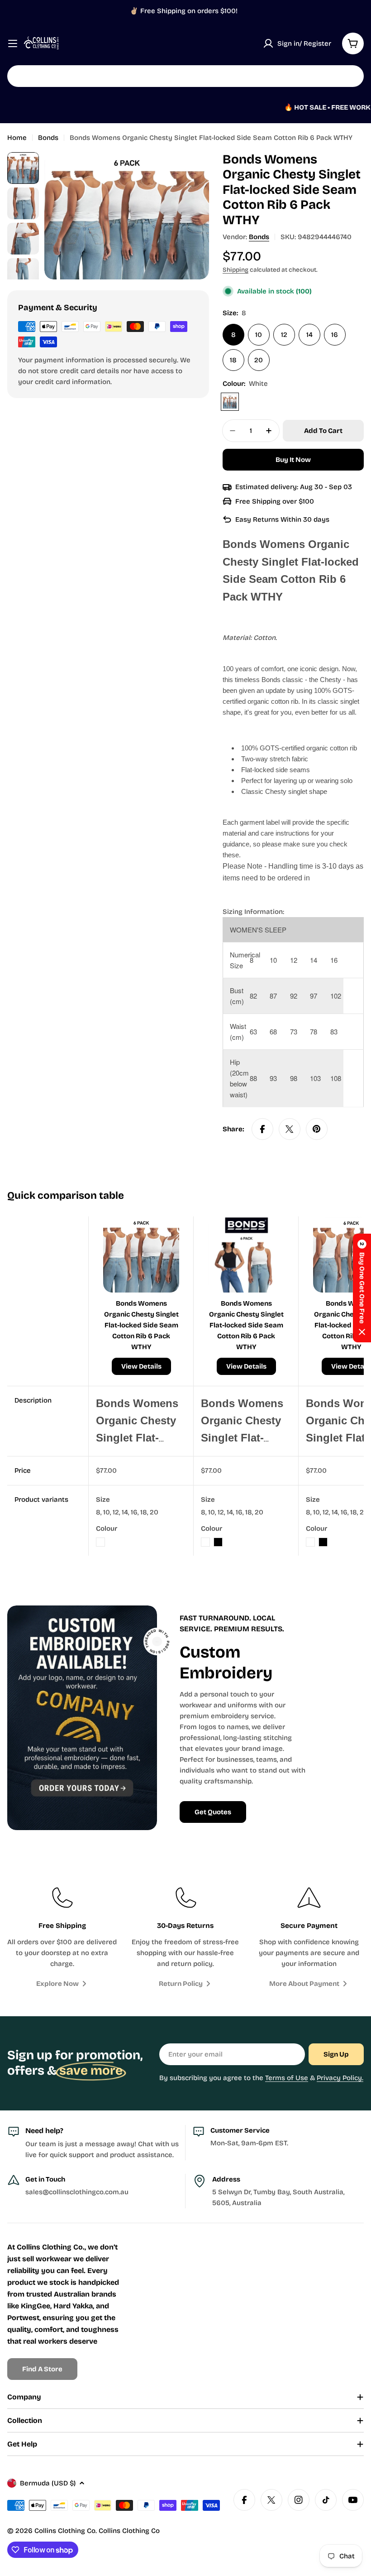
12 (284, 335)
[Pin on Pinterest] (317, 1129)
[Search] (351, 76)
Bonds (48, 138)
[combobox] (185, 76)
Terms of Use (287, 2078)
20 (259, 360)
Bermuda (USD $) (48, 2483)
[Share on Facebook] (262, 1129)
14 (309, 335)
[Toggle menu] (13, 43)
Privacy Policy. (340, 2078)
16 (335, 335)
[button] (362, 1288)
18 (233, 360)
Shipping (235, 270)
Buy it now (293, 460)
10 (259, 335)
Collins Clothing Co (65, 2531)
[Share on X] (290, 1129)
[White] (230, 402)
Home (17, 138)
